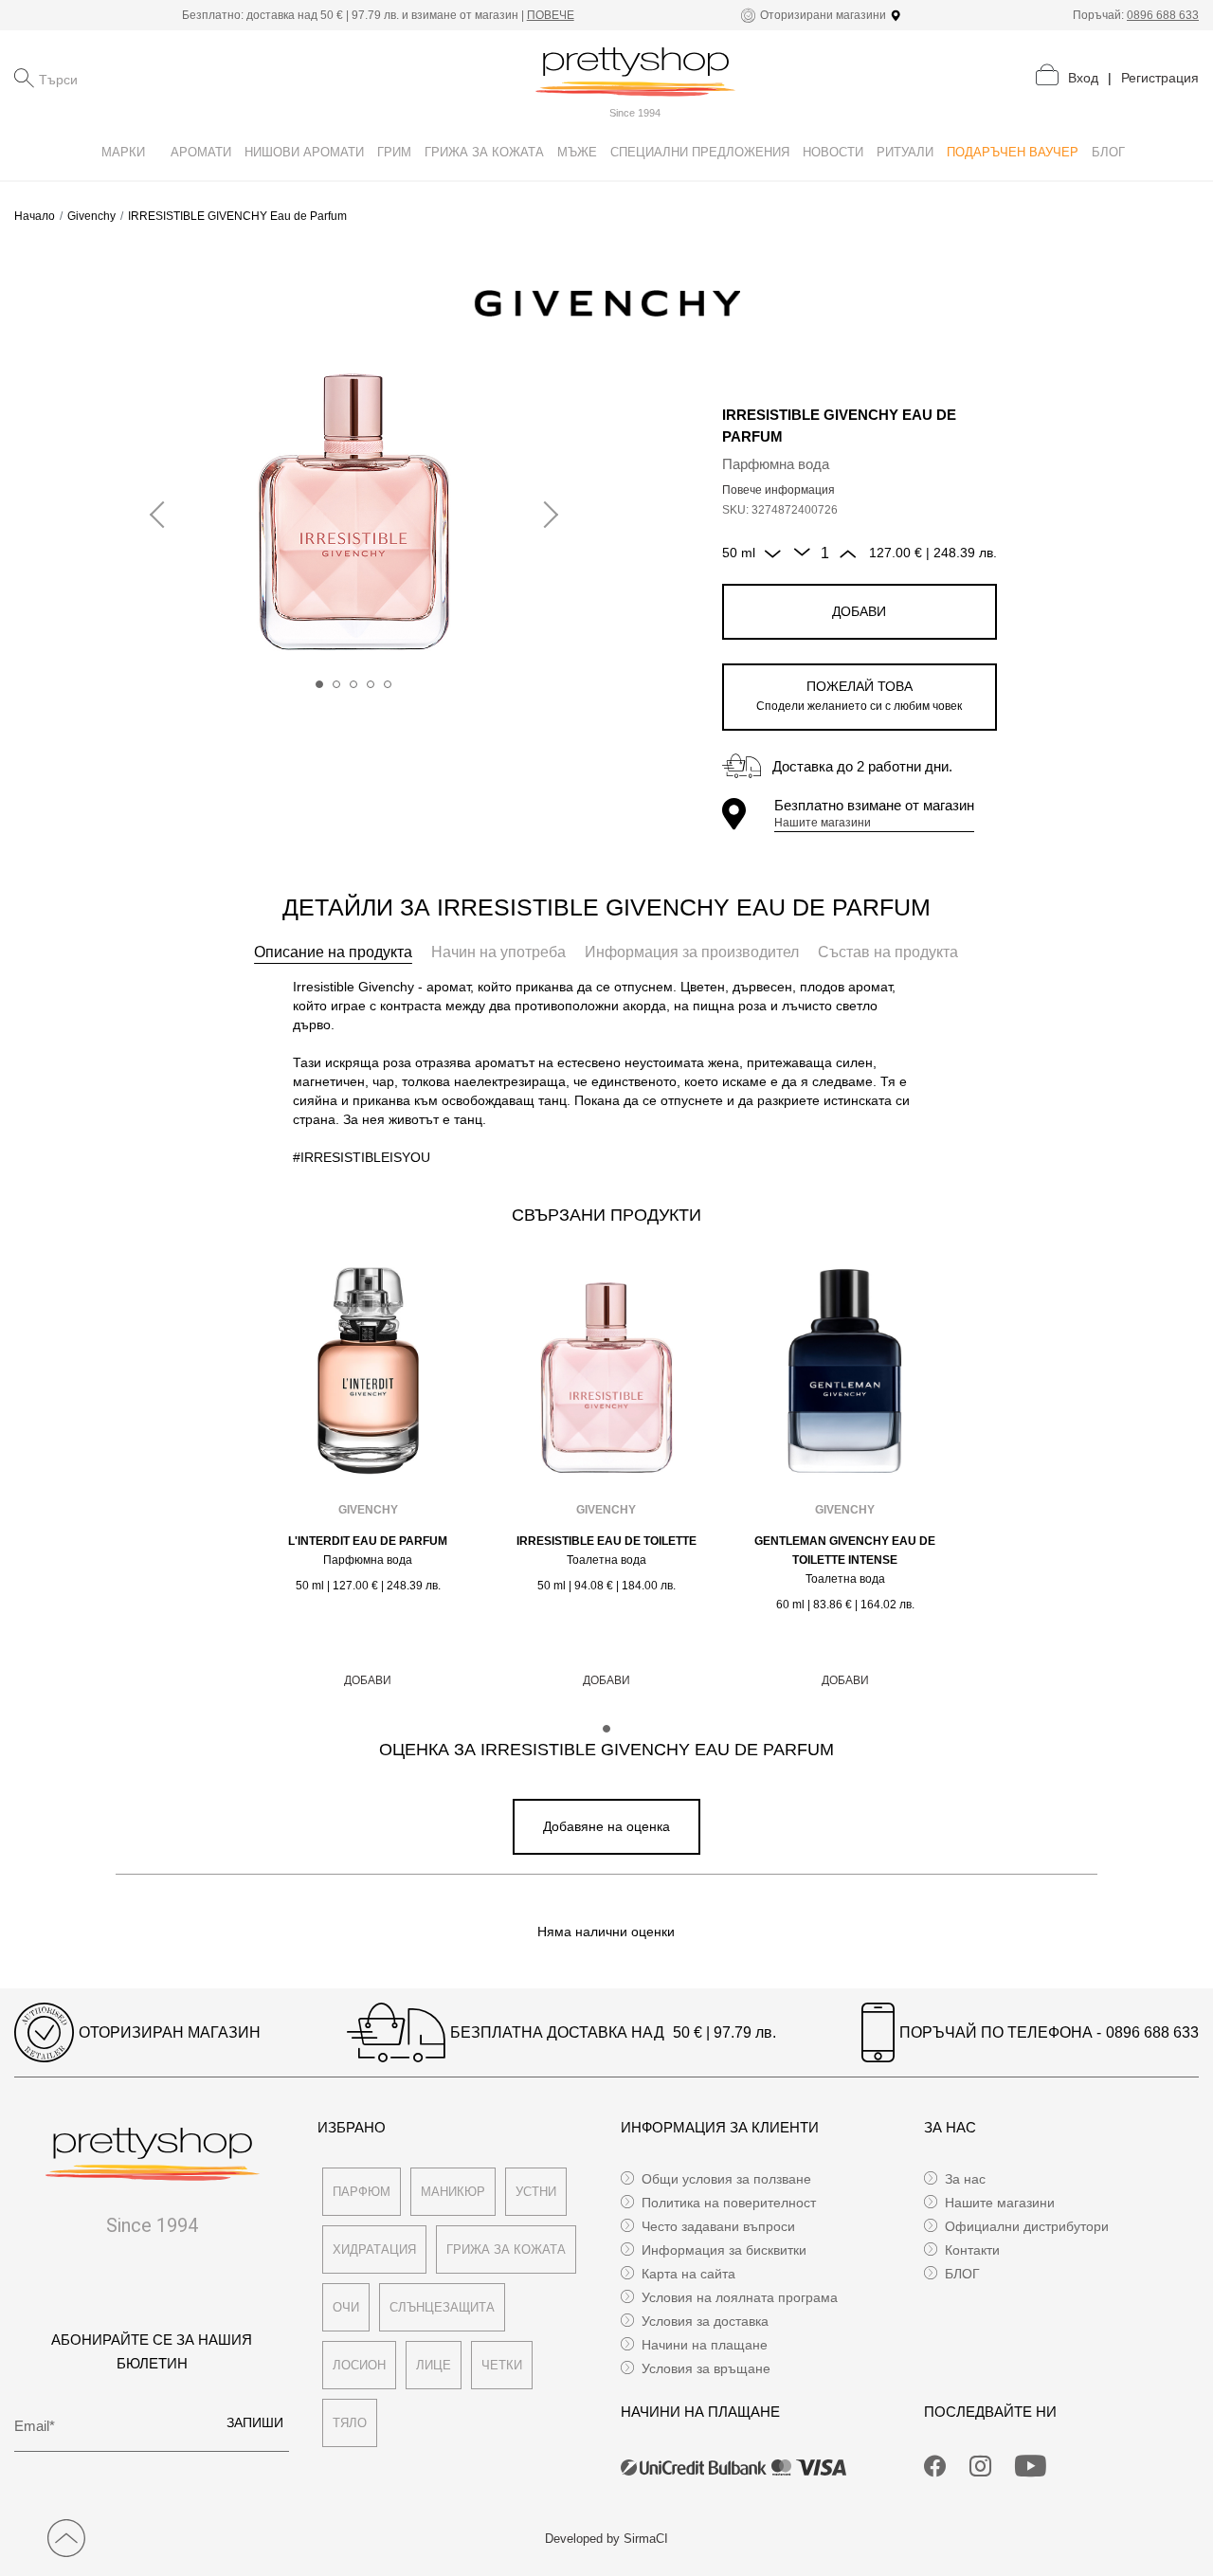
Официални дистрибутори (1027, 2226)
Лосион (359, 2365)
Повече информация (778, 490)
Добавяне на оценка (606, 1826)
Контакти (972, 2250)
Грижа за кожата (506, 2249)
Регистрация (1160, 78)
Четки (502, 2365)
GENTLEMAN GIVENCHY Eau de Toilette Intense (845, 1551)
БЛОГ (962, 2274)
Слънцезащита (442, 2307)
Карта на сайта (688, 2274)
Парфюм (362, 2192)
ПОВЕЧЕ (551, 15)
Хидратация (374, 2249)
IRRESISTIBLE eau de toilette (606, 1541)
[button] (319, 684)
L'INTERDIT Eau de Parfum (368, 1541)
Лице (434, 2365)
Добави (859, 611)
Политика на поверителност (729, 2203)
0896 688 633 (1163, 15)
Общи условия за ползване (726, 2179)
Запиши (255, 2422)
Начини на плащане (705, 2345)
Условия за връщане (706, 2368)
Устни (536, 2192)
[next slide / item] (545, 516)
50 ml (739, 553)
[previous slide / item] (163, 516)
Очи (346, 2307)
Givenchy (91, 216)
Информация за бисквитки (724, 2250)
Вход (1083, 78)
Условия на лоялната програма (740, 2297)
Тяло (350, 2423)
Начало (35, 216)
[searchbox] (134, 78)
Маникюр (453, 2192)
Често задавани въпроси (718, 2226)
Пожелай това (859, 696)
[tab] (333, 952)
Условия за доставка (705, 2321)
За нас (965, 2179)
